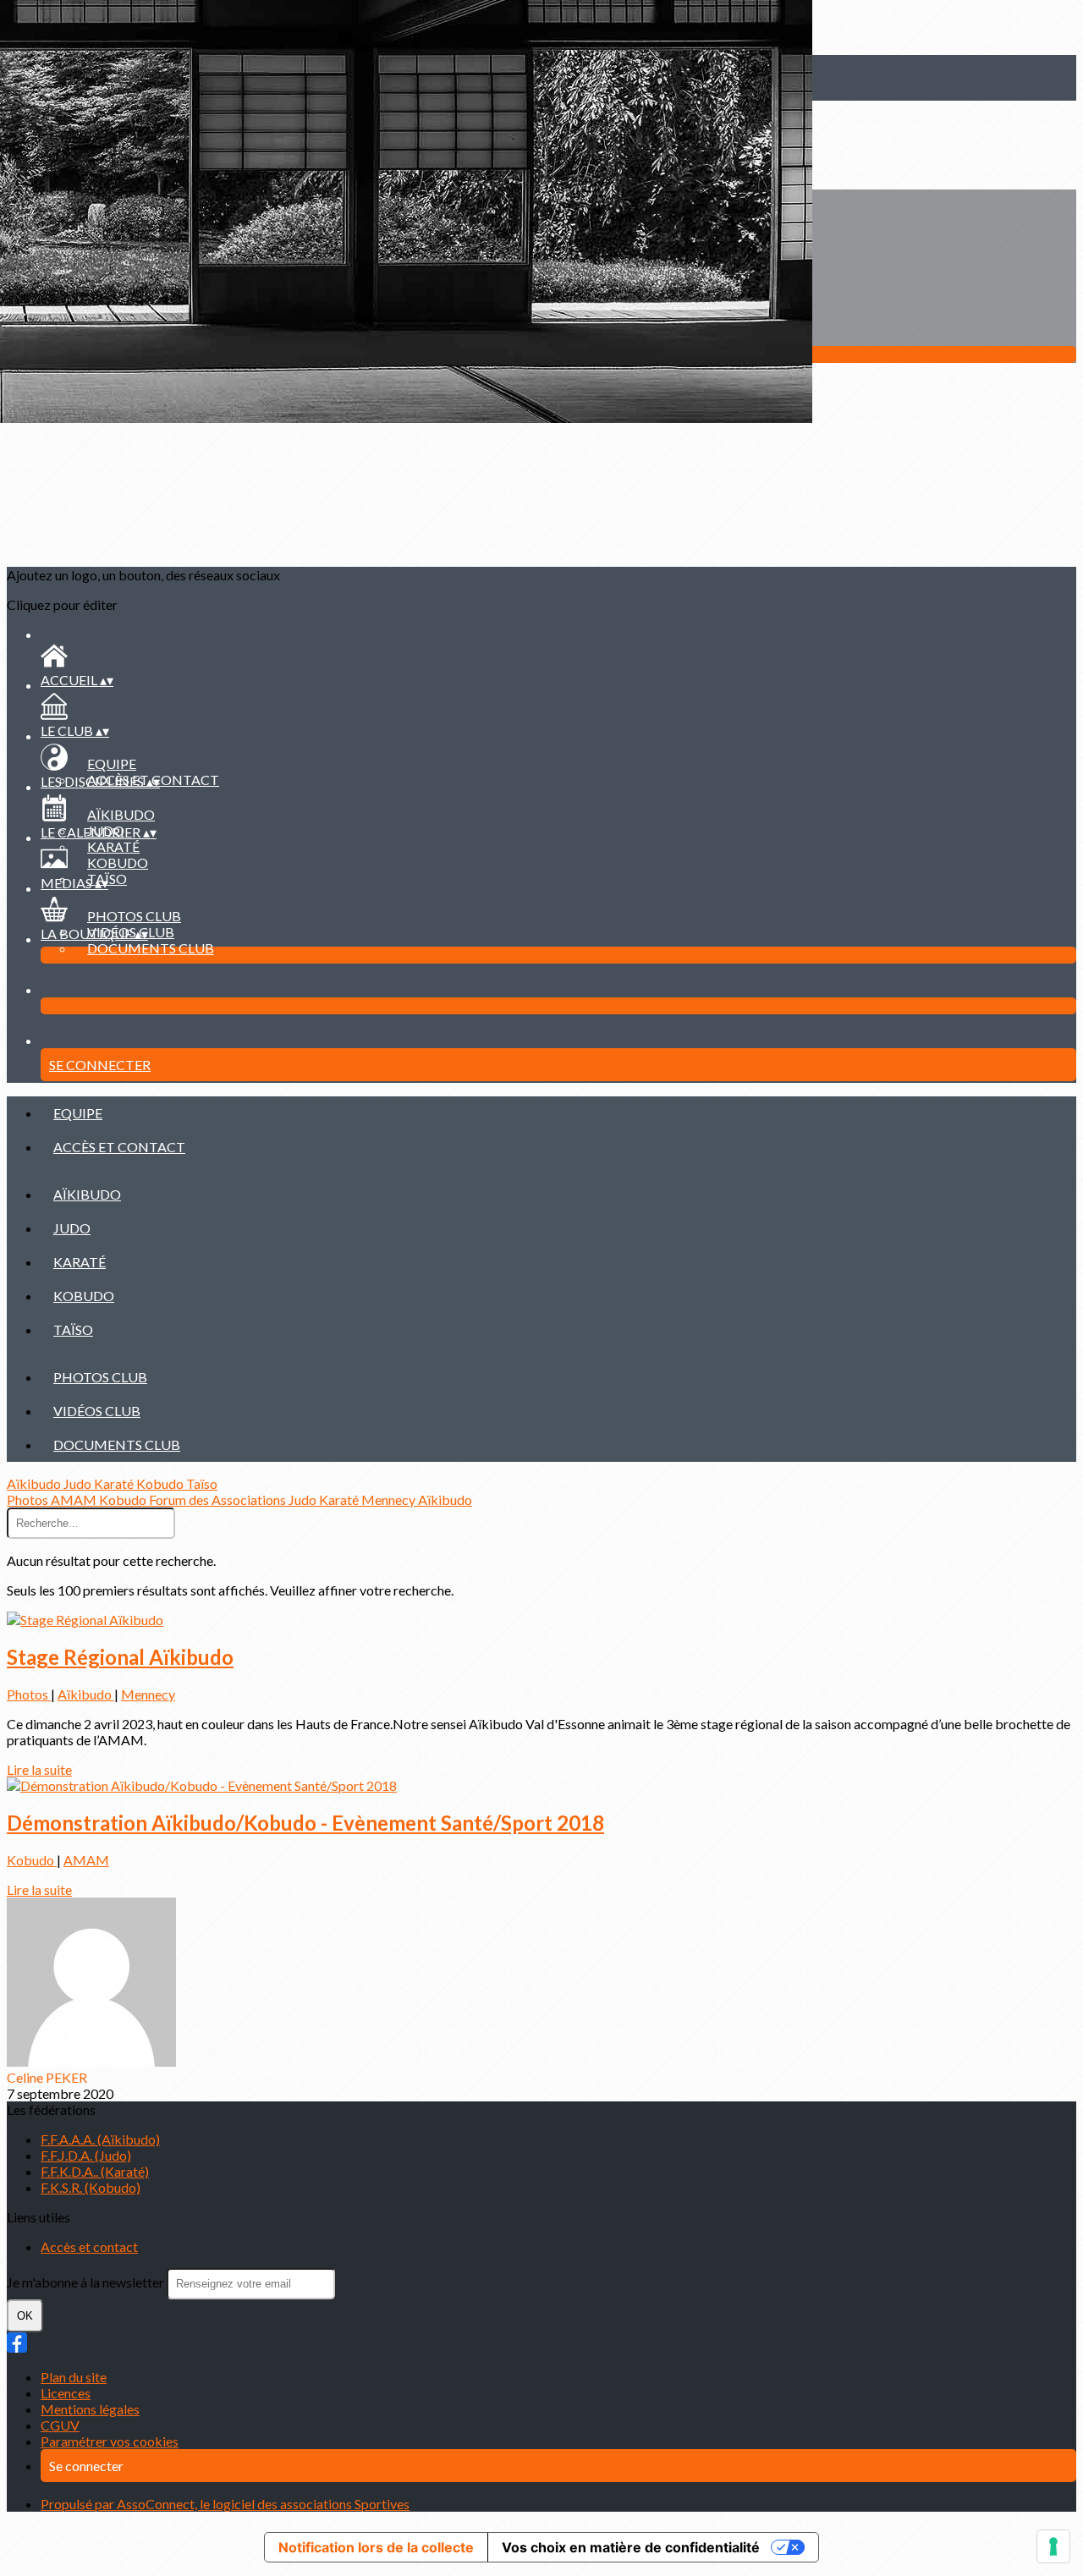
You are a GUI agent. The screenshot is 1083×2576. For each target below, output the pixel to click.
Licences (66, 2393)
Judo (72, 1228)
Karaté (113, 846)
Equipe (112, 763)
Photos (29, 1499)
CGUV (60, 2425)
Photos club (134, 916)
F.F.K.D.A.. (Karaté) (95, 2171)
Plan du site (74, 2377)
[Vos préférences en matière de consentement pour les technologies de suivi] (1053, 2546)
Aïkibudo (121, 814)
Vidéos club (97, 1411)
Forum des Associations (219, 1499)
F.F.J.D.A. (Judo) (86, 2155)
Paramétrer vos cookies (110, 2441)
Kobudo (118, 862)
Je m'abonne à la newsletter (87, 2282)
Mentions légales (90, 2409)
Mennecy (390, 1499)
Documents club (151, 948)
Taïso (73, 1329)
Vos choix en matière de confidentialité (631, 2547)
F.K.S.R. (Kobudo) (91, 2187)
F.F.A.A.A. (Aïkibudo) (100, 2139)
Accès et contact (119, 1147)
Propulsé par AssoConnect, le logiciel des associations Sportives (225, 2504)
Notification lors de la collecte (376, 2547)
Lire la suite (39, 1769)
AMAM (75, 1499)
